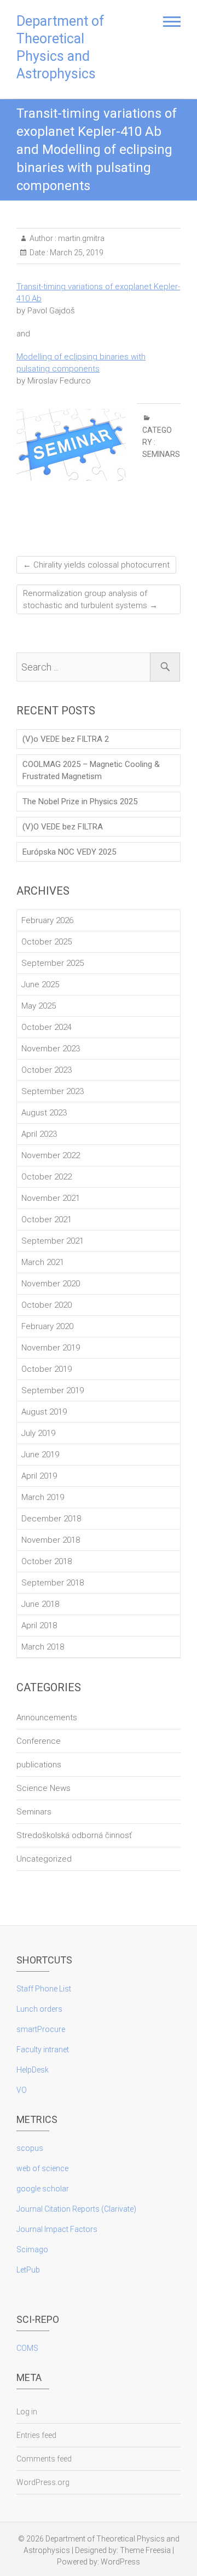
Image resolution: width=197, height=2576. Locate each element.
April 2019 (39, 1476)
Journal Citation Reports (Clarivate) (76, 2209)
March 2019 (43, 1497)
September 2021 (53, 1241)
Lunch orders (39, 2009)
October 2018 (47, 1561)
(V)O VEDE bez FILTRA (63, 827)
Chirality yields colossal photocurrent (96, 565)
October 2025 (47, 942)
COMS (27, 2348)
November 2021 (51, 1198)
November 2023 (51, 1049)
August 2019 (44, 1412)
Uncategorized (44, 1859)
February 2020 (47, 1326)
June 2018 (40, 1604)
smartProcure (41, 2029)
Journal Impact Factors (57, 2229)
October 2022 (47, 1177)
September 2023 (53, 1091)
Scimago (32, 2249)
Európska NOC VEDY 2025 (69, 852)
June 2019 (40, 1455)
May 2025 (39, 1006)
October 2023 (47, 1070)
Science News (44, 1788)
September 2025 (53, 963)
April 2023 (39, 1134)
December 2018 (51, 1519)
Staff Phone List (44, 1989)
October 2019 (47, 1369)
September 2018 (53, 1583)
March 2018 (43, 1647)
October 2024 (47, 1027)
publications (39, 1765)
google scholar (43, 2189)
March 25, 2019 (76, 253)
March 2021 (43, 1262)
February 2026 (47, 920)
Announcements (47, 1718)
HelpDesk (33, 2070)
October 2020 (47, 1305)
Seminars (161, 454)
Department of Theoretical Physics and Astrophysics (60, 47)
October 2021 (47, 1220)
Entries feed (36, 2435)
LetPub (28, 2270)
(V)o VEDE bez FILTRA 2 (66, 739)
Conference (39, 1741)
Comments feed (44, 2459)
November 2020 (51, 1284)
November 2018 (51, 1540)
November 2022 (51, 1155)
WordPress (120, 2562)
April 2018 (39, 1625)
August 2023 (44, 1113)
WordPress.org (43, 2482)
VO (22, 2090)
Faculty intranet (43, 2050)
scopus (30, 2148)
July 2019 (38, 1433)
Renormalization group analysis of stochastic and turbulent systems (90, 599)
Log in (27, 2412)
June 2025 (40, 984)
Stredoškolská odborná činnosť (74, 1835)
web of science (42, 2168)
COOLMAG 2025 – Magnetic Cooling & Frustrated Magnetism (91, 770)
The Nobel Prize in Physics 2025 (80, 802)
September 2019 (53, 1390)
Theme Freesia (145, 2550)
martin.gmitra (80, 238)
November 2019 (51, 1348)
